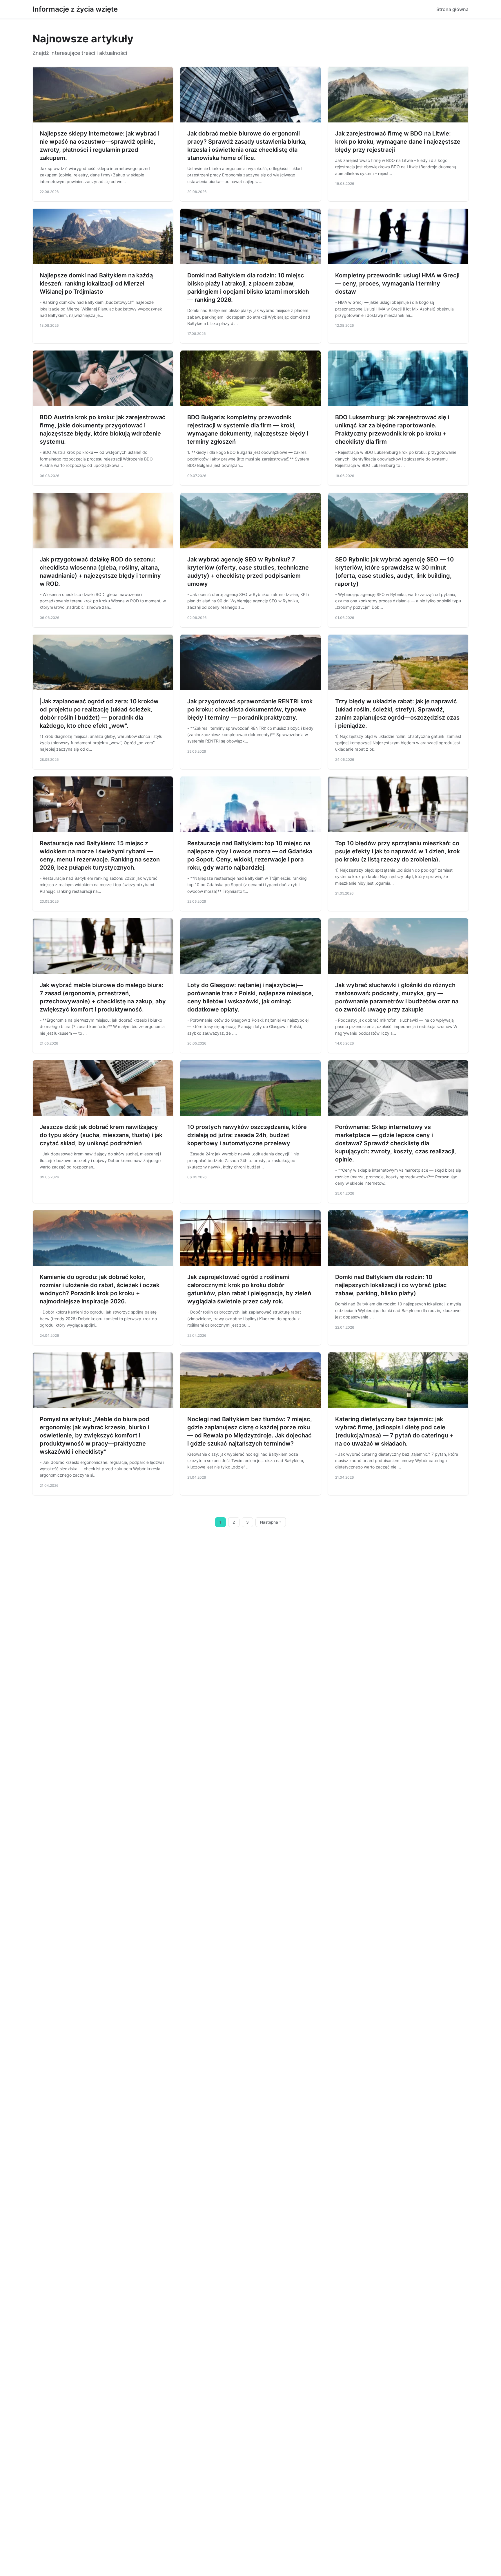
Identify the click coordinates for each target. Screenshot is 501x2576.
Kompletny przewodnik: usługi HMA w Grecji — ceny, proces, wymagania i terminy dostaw (397, 283)
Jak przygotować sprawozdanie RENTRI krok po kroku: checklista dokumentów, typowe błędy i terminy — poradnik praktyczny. (250, 709)
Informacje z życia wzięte (75, 9)
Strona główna (452, 9)
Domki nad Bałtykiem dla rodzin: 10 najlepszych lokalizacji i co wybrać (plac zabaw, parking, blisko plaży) (391, 1285)
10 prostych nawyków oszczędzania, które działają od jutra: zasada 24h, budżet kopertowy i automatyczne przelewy (247, 1135)
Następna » (271, 1522)
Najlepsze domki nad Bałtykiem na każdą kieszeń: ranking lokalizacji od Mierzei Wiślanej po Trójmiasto (96, 283)
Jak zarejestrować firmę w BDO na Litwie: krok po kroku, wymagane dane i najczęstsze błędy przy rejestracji (398, 142)
